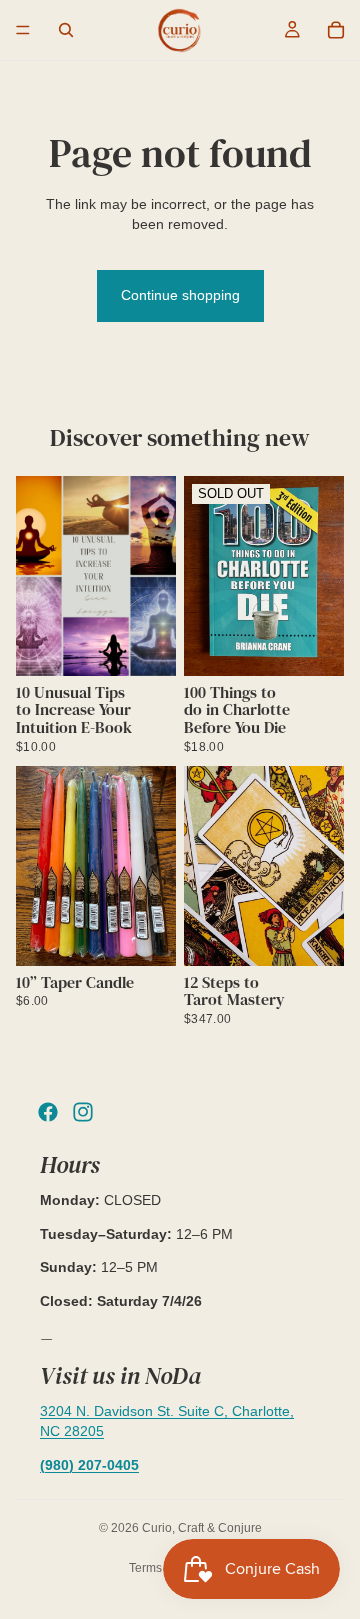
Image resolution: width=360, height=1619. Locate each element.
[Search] (66, 30)
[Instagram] (83, 1112)
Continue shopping (180, 295)
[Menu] (23, 30)
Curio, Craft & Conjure (202, 1528)
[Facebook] (48, 1112)
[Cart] (336, 30)
